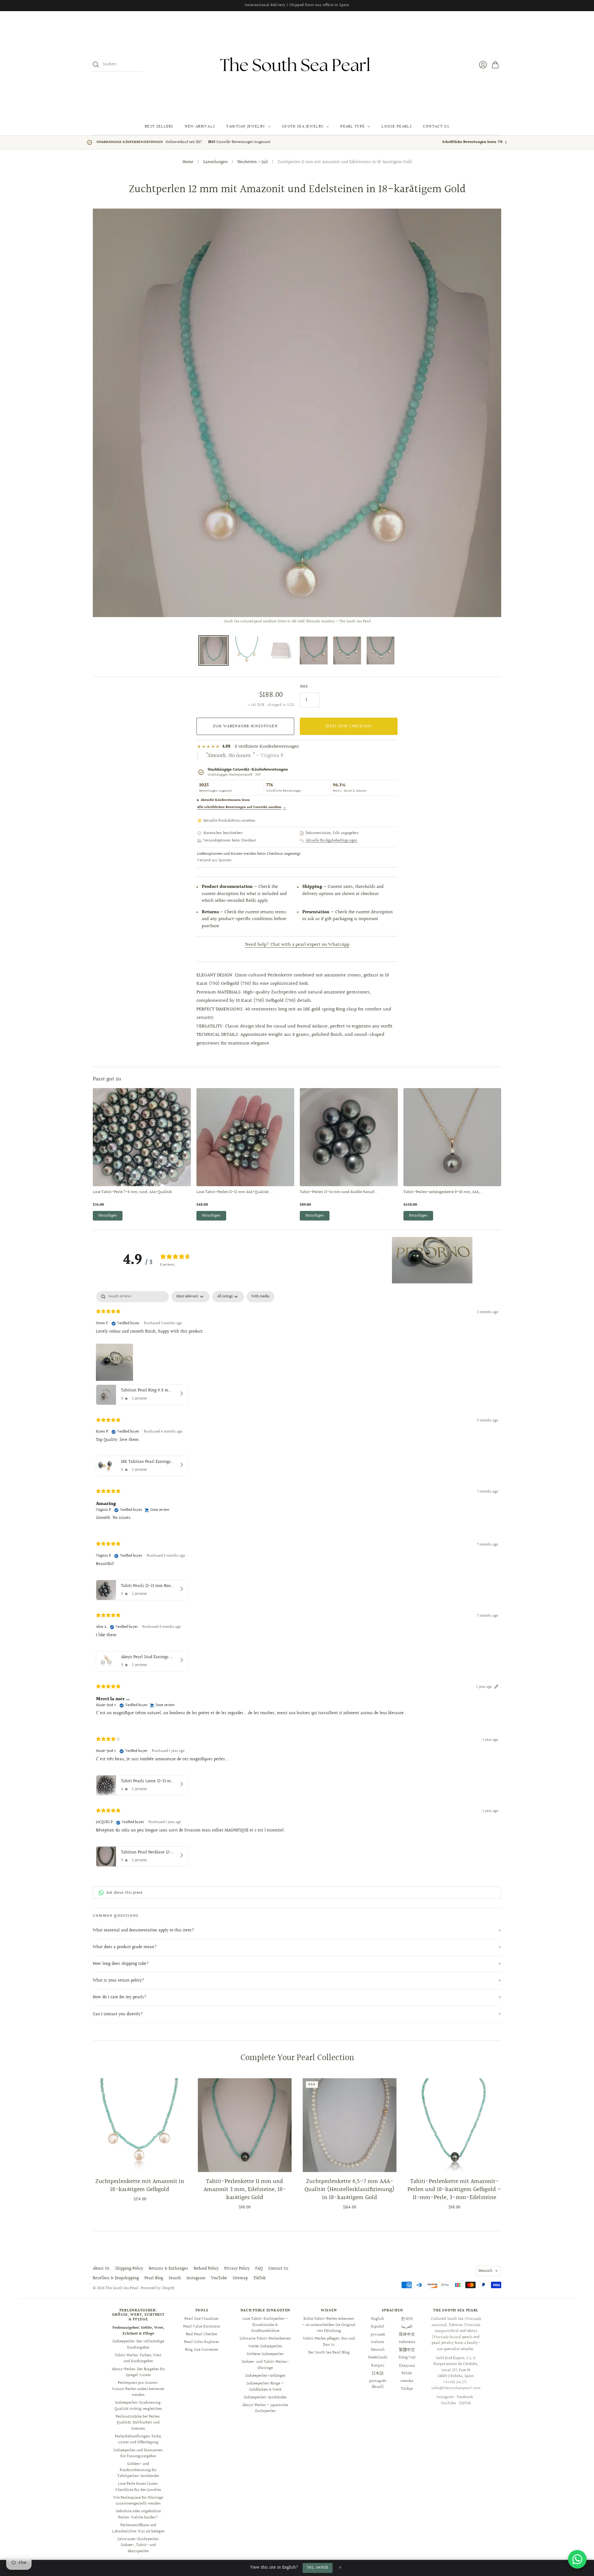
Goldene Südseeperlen (265, 2354)
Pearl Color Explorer (202, 2342)
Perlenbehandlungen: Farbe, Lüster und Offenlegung (138, 2440)
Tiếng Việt (407, 2358)
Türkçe (407, 2389)
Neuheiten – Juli (253, 162)
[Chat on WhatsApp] (577, 2559)
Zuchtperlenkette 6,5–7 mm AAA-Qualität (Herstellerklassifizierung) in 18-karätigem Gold (349, 2189)
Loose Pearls (397, 127)
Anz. (304, 686)
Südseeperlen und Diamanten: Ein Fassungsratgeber (138, 2453)
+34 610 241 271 (455, 2382)
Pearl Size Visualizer (202, 2319)
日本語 (378, 2373)
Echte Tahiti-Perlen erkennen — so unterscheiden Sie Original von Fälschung (329, 2325)
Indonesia (407, 2342)
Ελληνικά (407, 2366)
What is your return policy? (118, 1981)
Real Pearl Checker (202, 2334)
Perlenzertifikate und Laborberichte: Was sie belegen (138, 2528)
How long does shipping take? (121, 1964)
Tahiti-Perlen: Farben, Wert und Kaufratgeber (138, 2358)
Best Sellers (159, 127)
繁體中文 (407, 2350)
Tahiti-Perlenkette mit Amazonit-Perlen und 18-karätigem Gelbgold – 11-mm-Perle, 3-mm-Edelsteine (454, 2189)
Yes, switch (318, 2568)
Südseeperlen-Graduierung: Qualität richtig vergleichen (138, 2406)
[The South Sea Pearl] (297, 65)
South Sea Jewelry (303, 127)
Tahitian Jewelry (246, 127)
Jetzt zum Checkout (349, 726)
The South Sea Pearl (122, 2288)
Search (175, 2278)
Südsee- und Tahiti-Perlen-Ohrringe (265, 2365)
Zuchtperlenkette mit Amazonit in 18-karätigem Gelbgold (140, 2185)
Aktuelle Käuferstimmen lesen (225, 800)
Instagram (196, 2278)
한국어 (407, 2319)
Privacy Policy (237, 2269)
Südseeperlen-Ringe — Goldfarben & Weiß (265, 2387)
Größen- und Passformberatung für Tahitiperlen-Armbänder (138, 2470)
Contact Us (436, 127)
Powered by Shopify (158, 2288)
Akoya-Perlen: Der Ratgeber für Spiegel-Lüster (138, 2372)
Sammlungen (215, 162)
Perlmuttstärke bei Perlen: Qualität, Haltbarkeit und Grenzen (138, 2423)
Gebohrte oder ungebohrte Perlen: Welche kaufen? (138, 2514)
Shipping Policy (129, 2269)
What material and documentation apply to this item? (143, 1930)
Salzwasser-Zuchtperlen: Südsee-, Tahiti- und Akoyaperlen (138, 2545)
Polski (407, 2373)
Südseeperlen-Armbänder (265, 2397)
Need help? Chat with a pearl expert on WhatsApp (297, 945)
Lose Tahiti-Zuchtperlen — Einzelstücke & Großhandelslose (265, 2325)
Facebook (465, 2397)
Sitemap (240, 2278)
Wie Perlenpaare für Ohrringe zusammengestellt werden (138, 2501)
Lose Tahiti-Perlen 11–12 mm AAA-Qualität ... (235, 1192)
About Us (101, 2269)
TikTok (259, 2278)
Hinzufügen (108, 1216)
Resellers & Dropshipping (116, 2278)
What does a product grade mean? (125, 1947)
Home (188, 162)
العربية (407, 2327)
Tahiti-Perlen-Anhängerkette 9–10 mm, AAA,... (443, 1192)
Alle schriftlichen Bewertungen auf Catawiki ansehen (242, 807)
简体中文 (407, 2334)
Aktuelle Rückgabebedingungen (331, 841)
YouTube (219, 2278)
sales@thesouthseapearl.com (456, 2388)
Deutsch (485, 2271)
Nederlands (378, 2358)
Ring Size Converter (202, 2350)
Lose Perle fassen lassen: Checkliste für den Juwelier (138, 2487)
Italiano (378, 2342)
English (378, 2319)
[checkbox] (260, 1297)
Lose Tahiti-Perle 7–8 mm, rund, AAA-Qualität (132, 1192)
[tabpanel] (297, 1580)
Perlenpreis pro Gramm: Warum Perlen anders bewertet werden (138, 2389)
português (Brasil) (378, 2384)
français (378, 2366)
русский (378, 2334)
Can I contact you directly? (118, 2014)
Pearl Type (353, 127)
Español (378, 2327)
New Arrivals (200, 127)
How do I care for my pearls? (120, 1997)
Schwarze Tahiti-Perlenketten (265, 2339)
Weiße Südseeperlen (265, 2346)
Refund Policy (206, 2269)
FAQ (259, 2269)
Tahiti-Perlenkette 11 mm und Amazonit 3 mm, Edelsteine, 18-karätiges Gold (245, 2189)
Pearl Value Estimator (202, 2327)
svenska (407, 2381)
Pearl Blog (154, 2278)
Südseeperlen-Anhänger (265, 2376)
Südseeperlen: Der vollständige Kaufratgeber (138, 2345)
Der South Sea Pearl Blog (329, 2353)
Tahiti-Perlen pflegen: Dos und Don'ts (329, 2342)
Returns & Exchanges (168, 2269)
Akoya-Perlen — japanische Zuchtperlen (265, 2408)
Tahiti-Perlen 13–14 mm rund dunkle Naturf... (339, 1192)
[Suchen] (96, 65)
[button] (432, 1260)
